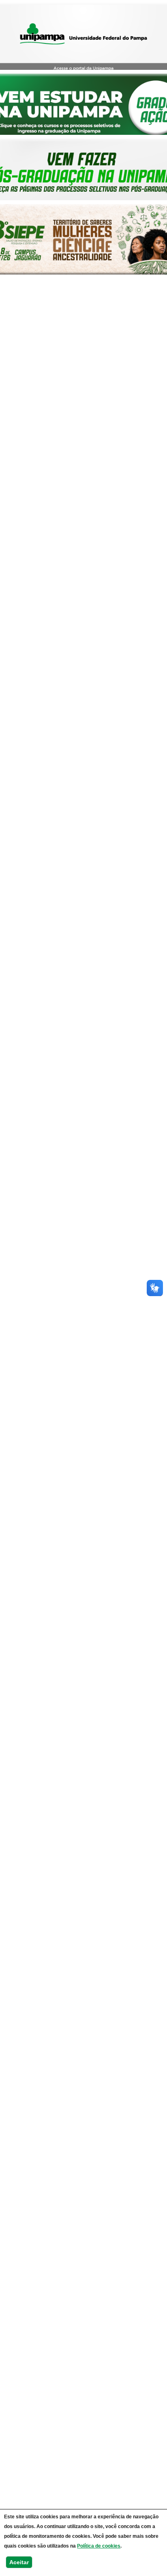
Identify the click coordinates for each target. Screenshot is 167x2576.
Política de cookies (99, 2546)
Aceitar (19, 2562)
